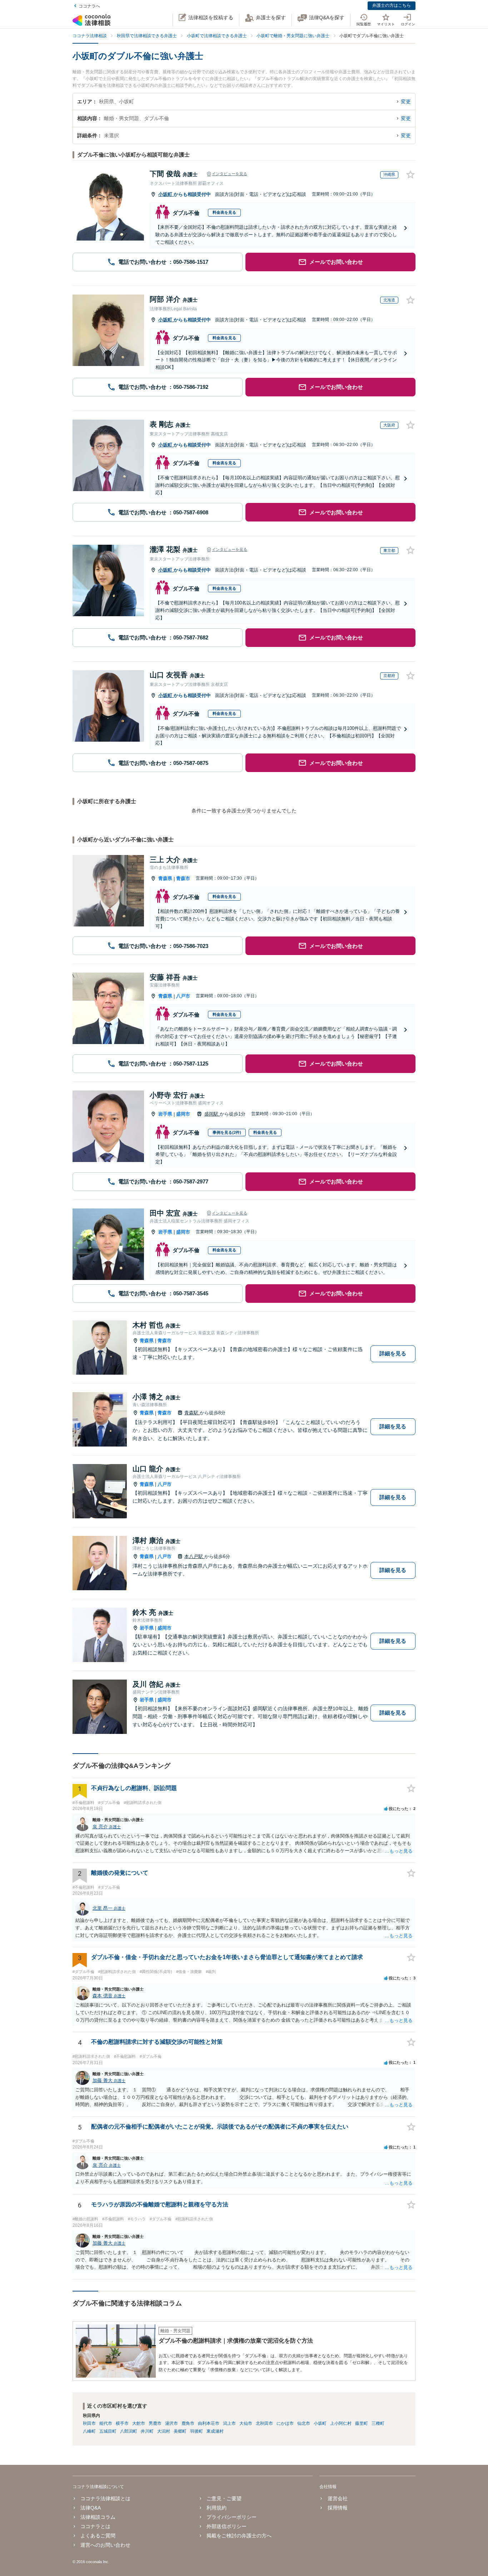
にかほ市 (285, 2423)
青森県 (165, 878)
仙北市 (304, 2423)
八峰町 (89, 2431)
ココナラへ (89, 6)
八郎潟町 (129, 2431)
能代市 (106, 2423)
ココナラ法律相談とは (105, 2498)
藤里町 (362, 2423)
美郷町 (180, 2431)
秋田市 (89, 2423)
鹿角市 (188, 2423)
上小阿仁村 (341, 2423)
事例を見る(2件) (227, 1132)
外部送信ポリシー (226, 2526)
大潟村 (164, 2431)
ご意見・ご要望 (224, 2498)
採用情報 (337, 2508)
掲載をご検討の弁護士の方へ (239, 2536)
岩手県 (165, 1114)
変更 (406, 102)
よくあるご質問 (98, 2536)
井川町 (147, 2431)
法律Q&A (91, 2508)
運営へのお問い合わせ (105, 2545)
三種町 (378, 2423)
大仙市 (246, 2423)
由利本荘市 (209, 2423)
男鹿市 (155, 2423)
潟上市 (229, 2423)
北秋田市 (264, 2423)
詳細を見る (393, 1353)
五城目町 (108, 2431)
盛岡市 (183, 1114)
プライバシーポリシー (231, 2517)
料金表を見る (224, 212)
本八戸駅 (194, 1556)
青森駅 (192, 1413)
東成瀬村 (215, 2431)
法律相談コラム (98, 2517)
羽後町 (196, 2431)
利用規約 (216, 2508)
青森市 (183, 878)
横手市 (122, 2423)
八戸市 (183, 996)
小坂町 (166, 194)
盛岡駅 (212, 1114)
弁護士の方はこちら (392, 5)
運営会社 (337, 2498)
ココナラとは (95, 2526)
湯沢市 (171, 2423)
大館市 (139, 2423)
